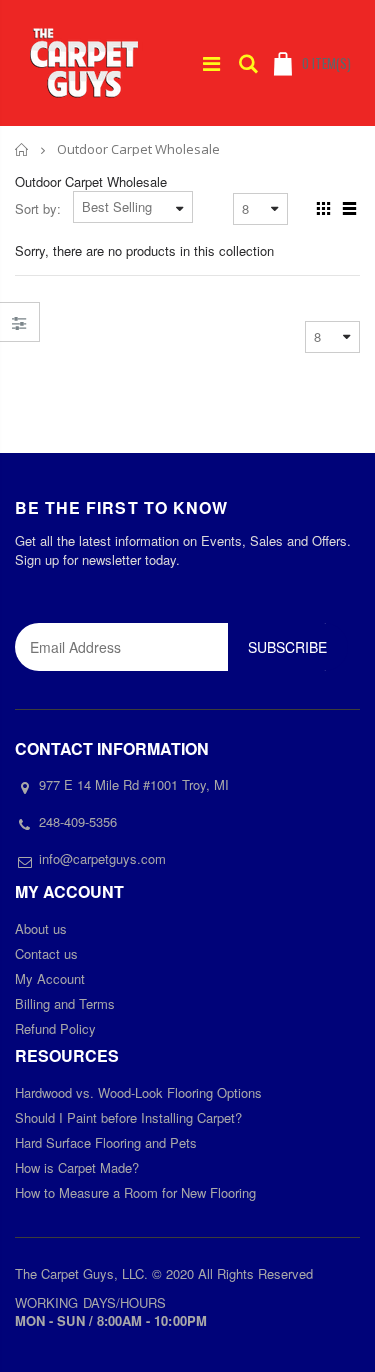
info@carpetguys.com (102, 858)
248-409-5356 (78, 821)
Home (22, 149)
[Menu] (211, 62)
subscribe (287, 647)
